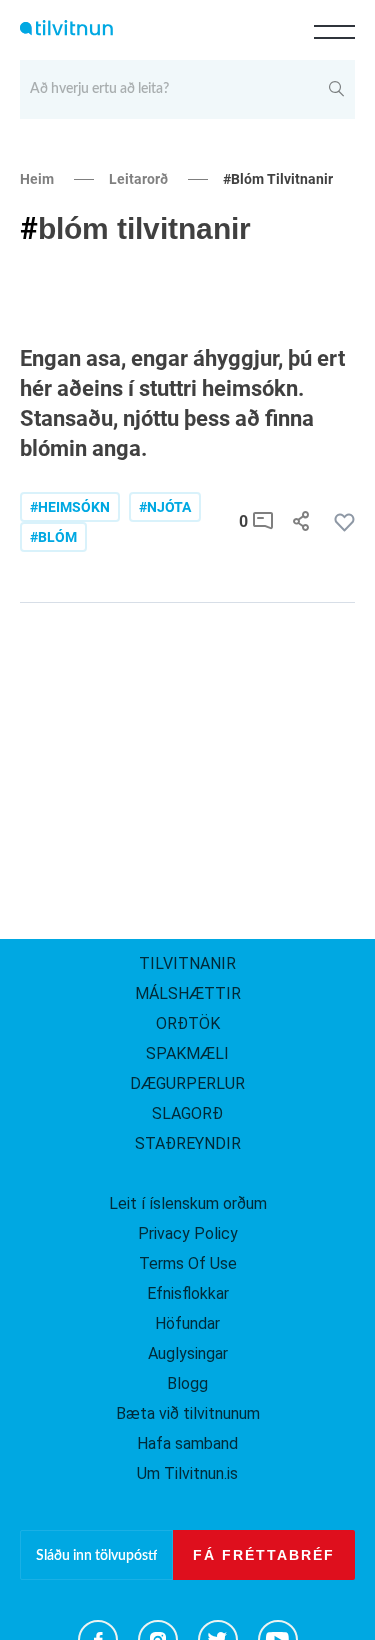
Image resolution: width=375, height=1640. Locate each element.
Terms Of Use (188, 1263)
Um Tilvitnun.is (187, 1473)
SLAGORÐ (187, 1113)
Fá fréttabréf (264, 1555)
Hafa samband (187, 1443)
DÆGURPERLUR (187, 1083)
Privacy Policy (188, 1233)
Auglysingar (188, 1353)
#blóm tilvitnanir (278, 179)
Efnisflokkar (188, 1293)
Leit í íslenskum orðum (188, 1203)
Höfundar (187, 1323)
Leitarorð (138, 179)
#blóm (53, 537)
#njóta (165, 507)
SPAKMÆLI (187, 1053)
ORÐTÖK (188, 1023)
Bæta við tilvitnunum (188, 1413)
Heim (37, 179)
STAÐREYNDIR (188, 1143)
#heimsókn (70, 507)
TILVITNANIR (187, 963)
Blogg (187, 1383)
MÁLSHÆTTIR (188, 993)
